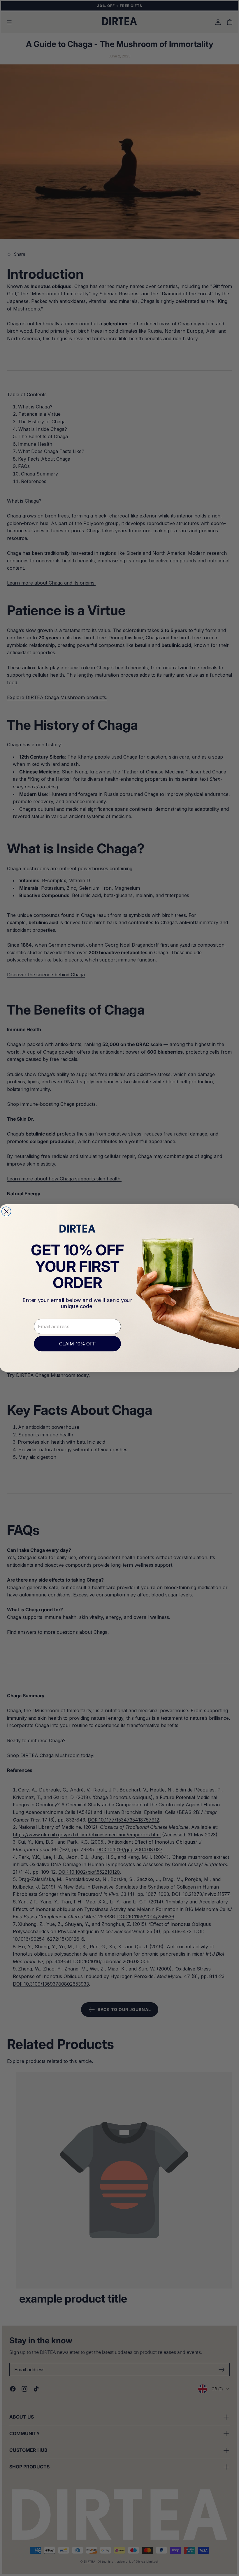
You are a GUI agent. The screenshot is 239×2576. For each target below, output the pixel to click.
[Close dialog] (6, 1211)
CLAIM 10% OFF (77, 1344)
